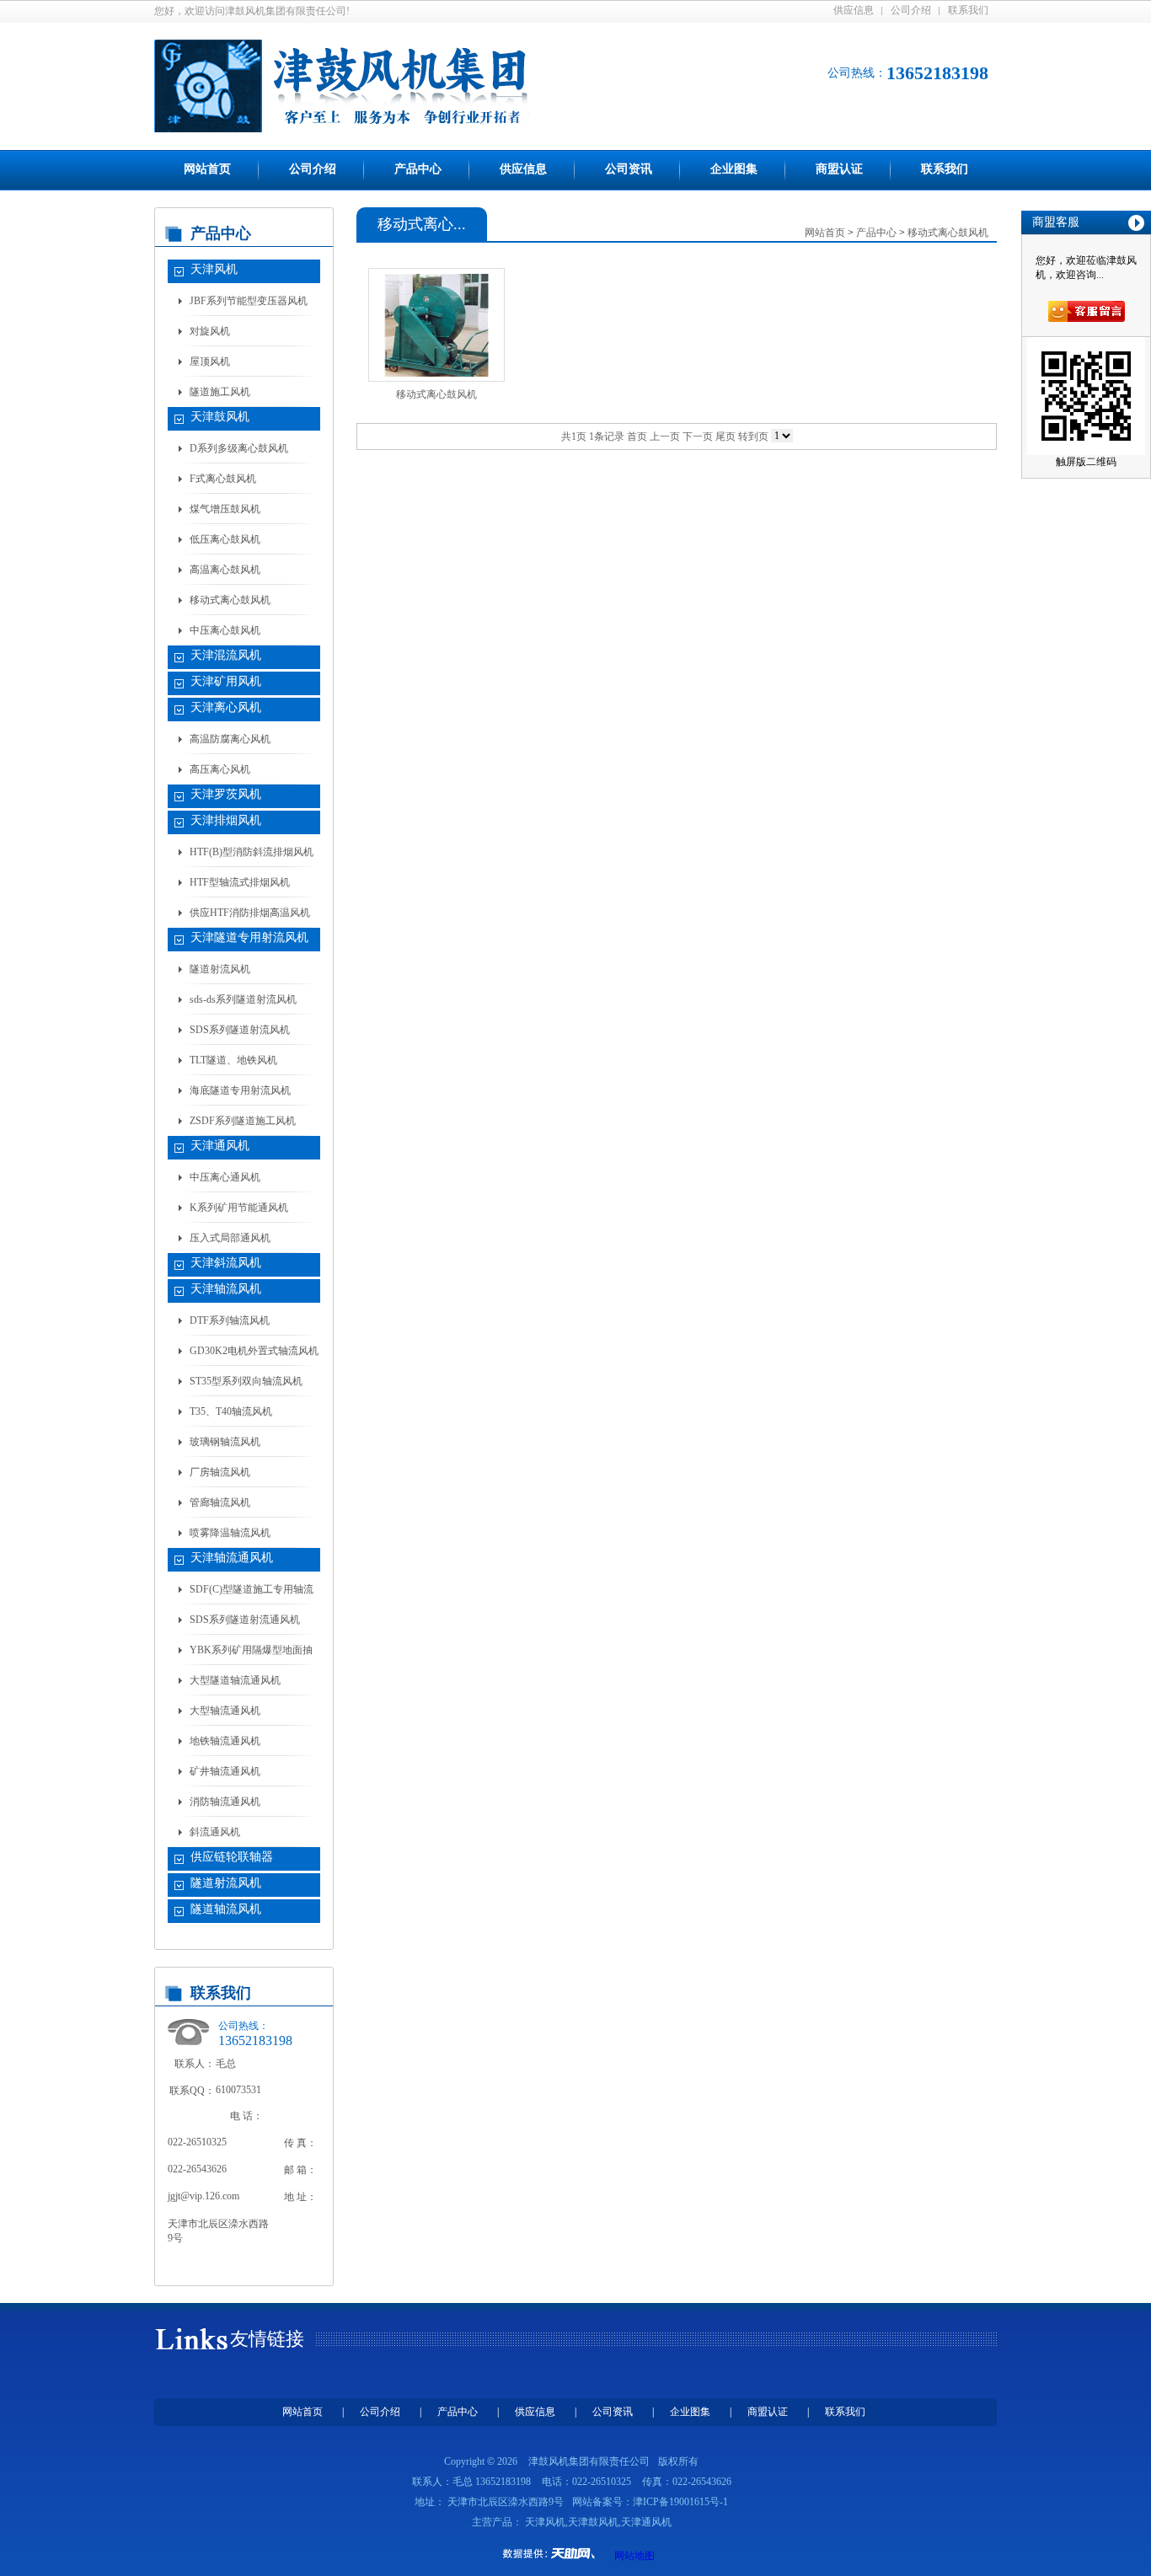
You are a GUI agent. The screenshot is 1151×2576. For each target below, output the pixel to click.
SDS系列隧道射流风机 (240, 1030)
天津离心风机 (226, 707)
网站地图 (634, 2556)
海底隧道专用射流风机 (240, 1090)
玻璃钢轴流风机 (225, 1442)
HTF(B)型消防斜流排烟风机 (252, 852)
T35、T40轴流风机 (231, 1411)
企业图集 (734, 169)
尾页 (725, 436)
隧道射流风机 (220, 969)
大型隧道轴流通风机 (235, 1680)
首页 (637, 436)
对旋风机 (210, 331)
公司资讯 (629, 169)
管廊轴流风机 (220, 1502)
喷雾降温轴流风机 (230, 1533)
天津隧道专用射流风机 (249, 937)
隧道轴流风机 (226, 1909)
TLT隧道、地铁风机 (233, 1060)
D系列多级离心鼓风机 (239, 448)
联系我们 (968, 10)
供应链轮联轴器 (232, 1857)
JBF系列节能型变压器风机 (249, 301)
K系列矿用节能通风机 (239, 1208)
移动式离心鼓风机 (230, 600)
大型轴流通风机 (225, 1711)
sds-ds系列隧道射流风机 (243, 999)
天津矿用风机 (226, 681)
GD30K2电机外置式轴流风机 (254, 1351)
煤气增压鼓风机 (225, 509)
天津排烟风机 (226, 820)
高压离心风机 (220, 769)
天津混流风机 (226, 655)
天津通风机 (220, 1146)
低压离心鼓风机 (225, 539)
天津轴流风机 (226, 1289)
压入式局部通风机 (230, 1238)
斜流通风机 (215, 1832)
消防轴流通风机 (225, 1802)
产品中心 (418, 169)
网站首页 (207, 169)
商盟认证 (839, 169)
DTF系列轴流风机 (230, 1320)
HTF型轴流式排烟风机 (240, 882)
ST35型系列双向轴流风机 (246, 1381)
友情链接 (267, 2339)
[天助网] (554, 2553)
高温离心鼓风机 (225, 570)
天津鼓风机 (220, 417)
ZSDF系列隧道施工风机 (243, 1121)
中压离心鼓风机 (225, 630)
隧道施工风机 (220, 392)
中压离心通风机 (225, 1177)
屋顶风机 (210, 361)
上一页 (665, 436)
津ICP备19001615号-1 (680, 2502)
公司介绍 (911, 10)
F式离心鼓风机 (223, 479)
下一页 (698, 436)
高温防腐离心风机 (230, 739)
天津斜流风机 (226, 1263)
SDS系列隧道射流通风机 (245, 1620)
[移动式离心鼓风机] (436, 325)
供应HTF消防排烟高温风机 (250, 913)
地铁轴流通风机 (225, 1741)
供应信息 (854, 10)
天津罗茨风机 (226, 794)
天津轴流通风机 (232, 1558)
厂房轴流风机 (220, 1472)
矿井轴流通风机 (225, 1771)
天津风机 (214, 269)
